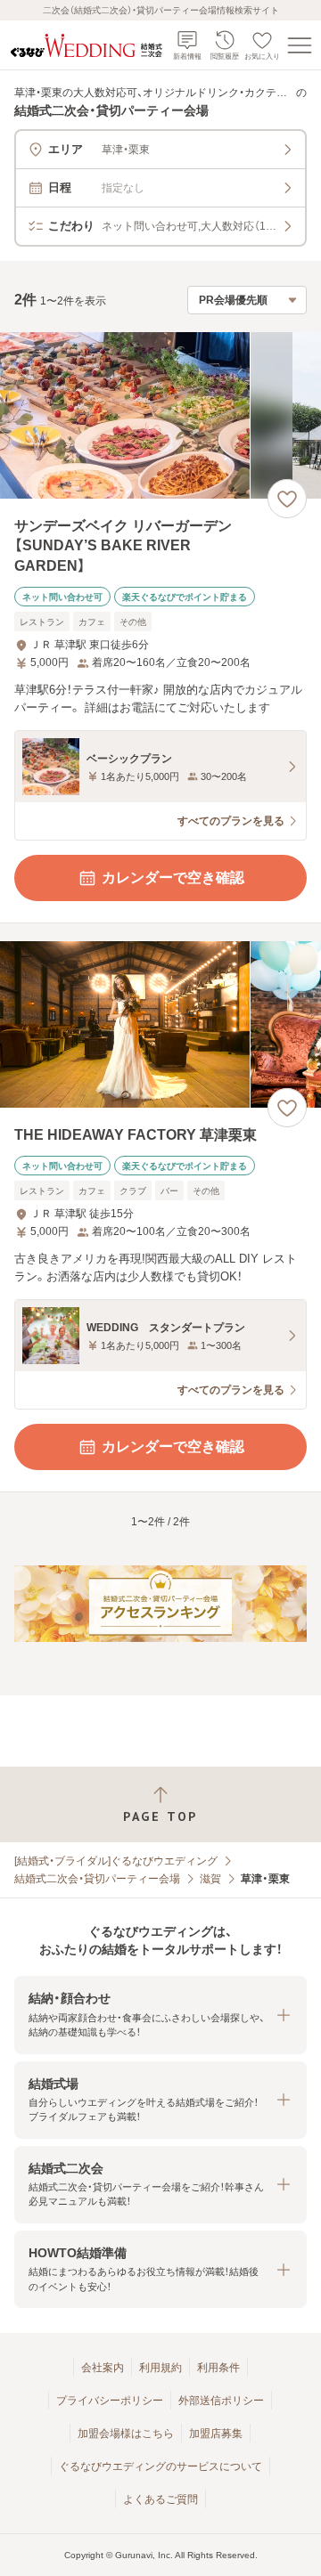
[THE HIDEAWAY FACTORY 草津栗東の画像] (160, 1024)
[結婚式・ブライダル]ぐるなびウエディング (116, 1861)
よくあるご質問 (160, 2499)
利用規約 (160, 2368)
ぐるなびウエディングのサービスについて (160, 2466)
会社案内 (103, 2368)
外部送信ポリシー (221, 2401)
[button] (160, 2015)
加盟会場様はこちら (126, 2434)
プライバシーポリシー (110, 2401)
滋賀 (210, 1879)
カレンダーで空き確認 (173, 878)
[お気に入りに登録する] (287, 499)
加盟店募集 (216, 2434)
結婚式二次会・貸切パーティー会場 (97, 1879)
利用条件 (218, 2368)
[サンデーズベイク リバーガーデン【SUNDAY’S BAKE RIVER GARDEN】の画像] (160, 415)
